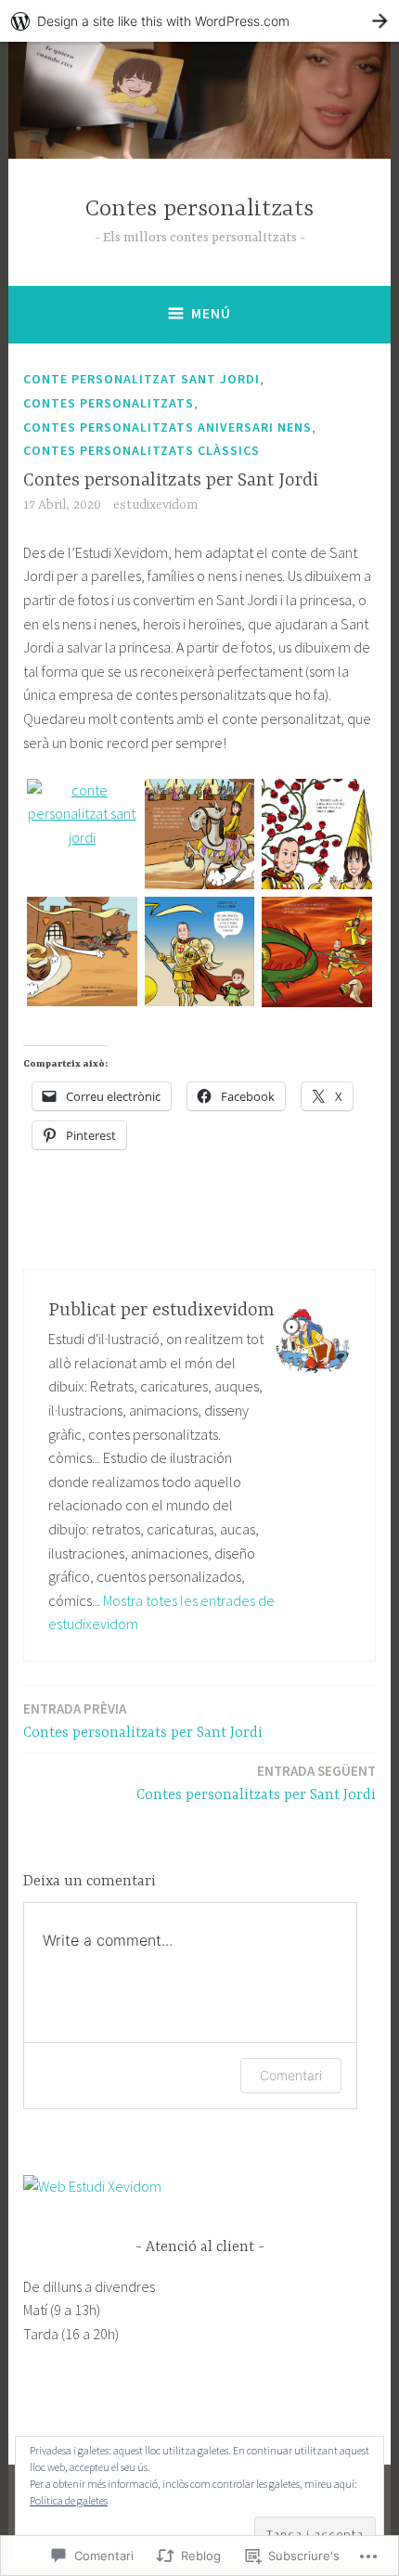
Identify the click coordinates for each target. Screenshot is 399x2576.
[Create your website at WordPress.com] (199, 21)
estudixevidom (155, 505)
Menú (211, 313)
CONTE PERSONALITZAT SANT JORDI (142, 379)
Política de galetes (69, 2500)
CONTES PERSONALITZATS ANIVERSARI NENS (167, 427)
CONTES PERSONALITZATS (109, 403)
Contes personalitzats (199, 209)
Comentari (291, 2075)
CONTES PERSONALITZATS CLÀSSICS (142, 450)
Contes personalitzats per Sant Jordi (143, 1721)
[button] (82, 815)
